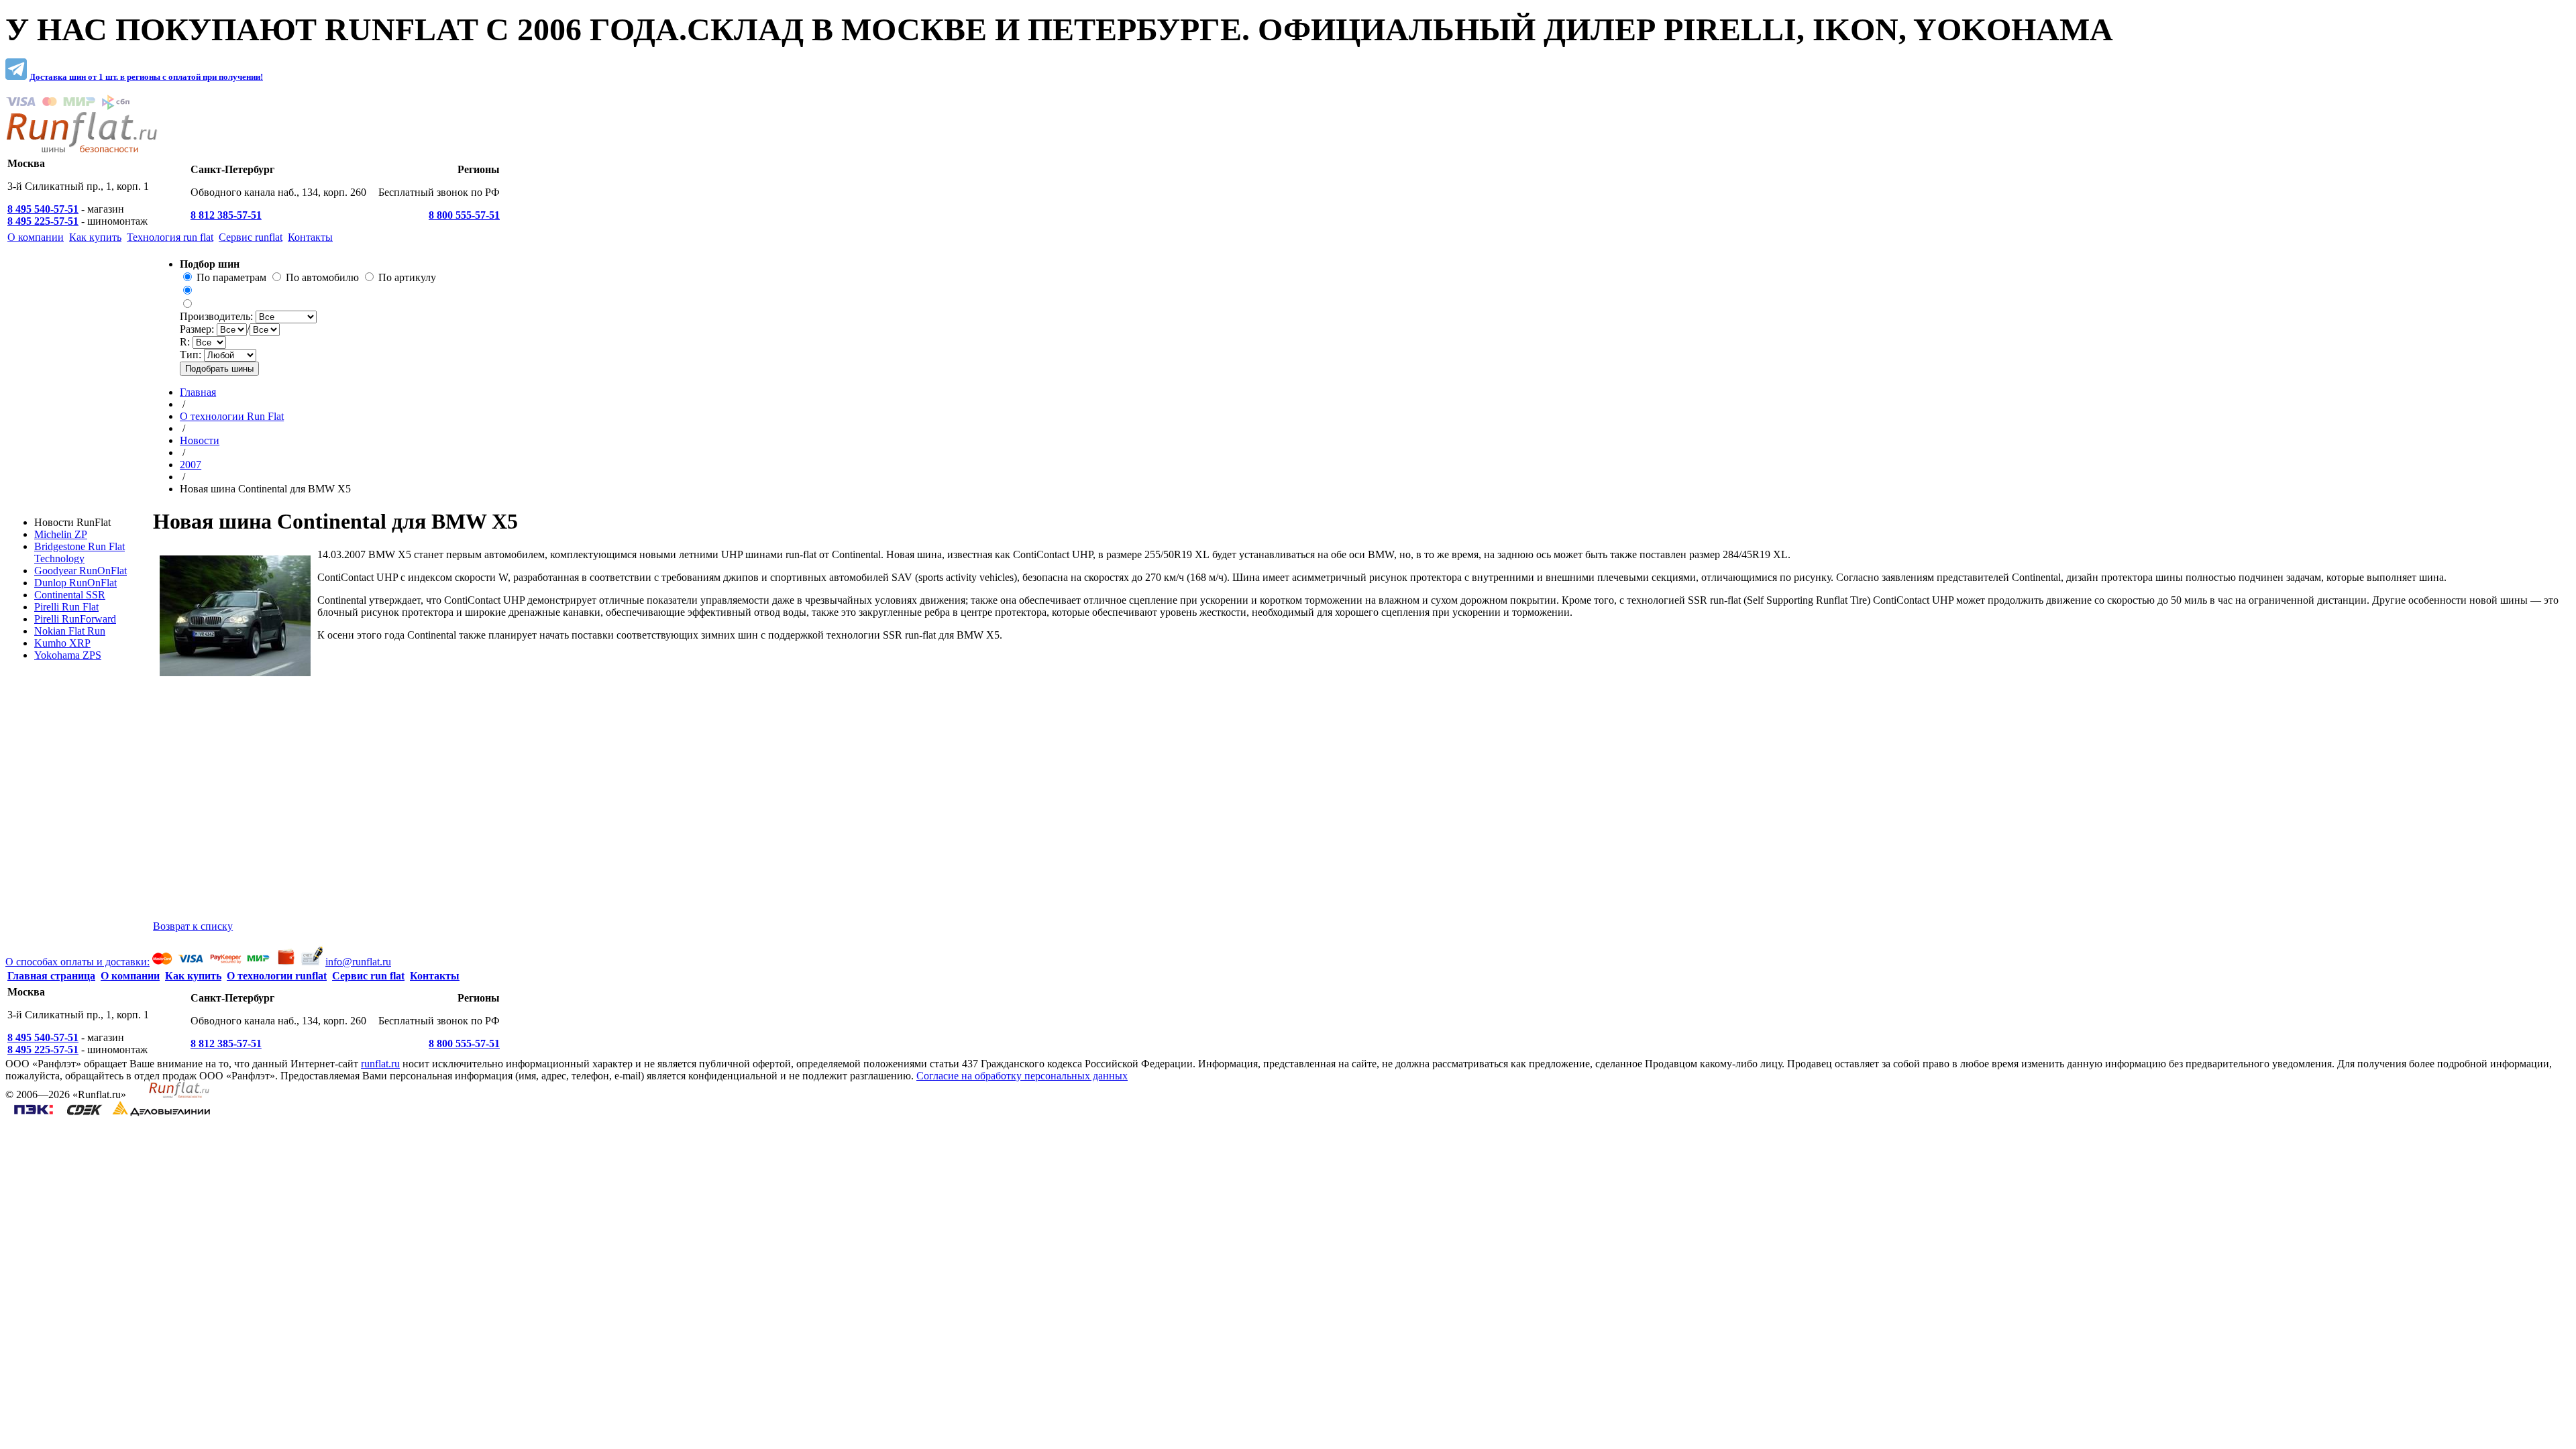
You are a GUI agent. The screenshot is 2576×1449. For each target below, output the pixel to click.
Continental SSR (70, 595)
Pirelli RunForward (75, 619)
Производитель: (218, 316)
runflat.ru (380, 1064)
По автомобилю (322, 277)
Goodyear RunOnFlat (80, 571)
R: (186, 342)
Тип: (192, 355)
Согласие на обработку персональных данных (1022, 1076)
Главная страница (51, 976)
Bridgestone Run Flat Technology (79, 552)
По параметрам (231, 277)
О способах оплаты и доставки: (77, 962)
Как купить (193, 976)
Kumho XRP (62, 643)
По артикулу (407, 277)
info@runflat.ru (358, 962)
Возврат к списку (193, 926)
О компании (130, 976)
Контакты (435, 976)
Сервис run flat (368, 976)
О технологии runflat (277, 976)
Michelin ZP (61, 534)
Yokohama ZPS (68, 655)
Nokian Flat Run (70, 631)
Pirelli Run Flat (66, 607)
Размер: (198, 329)
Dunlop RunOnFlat (75, 583)
